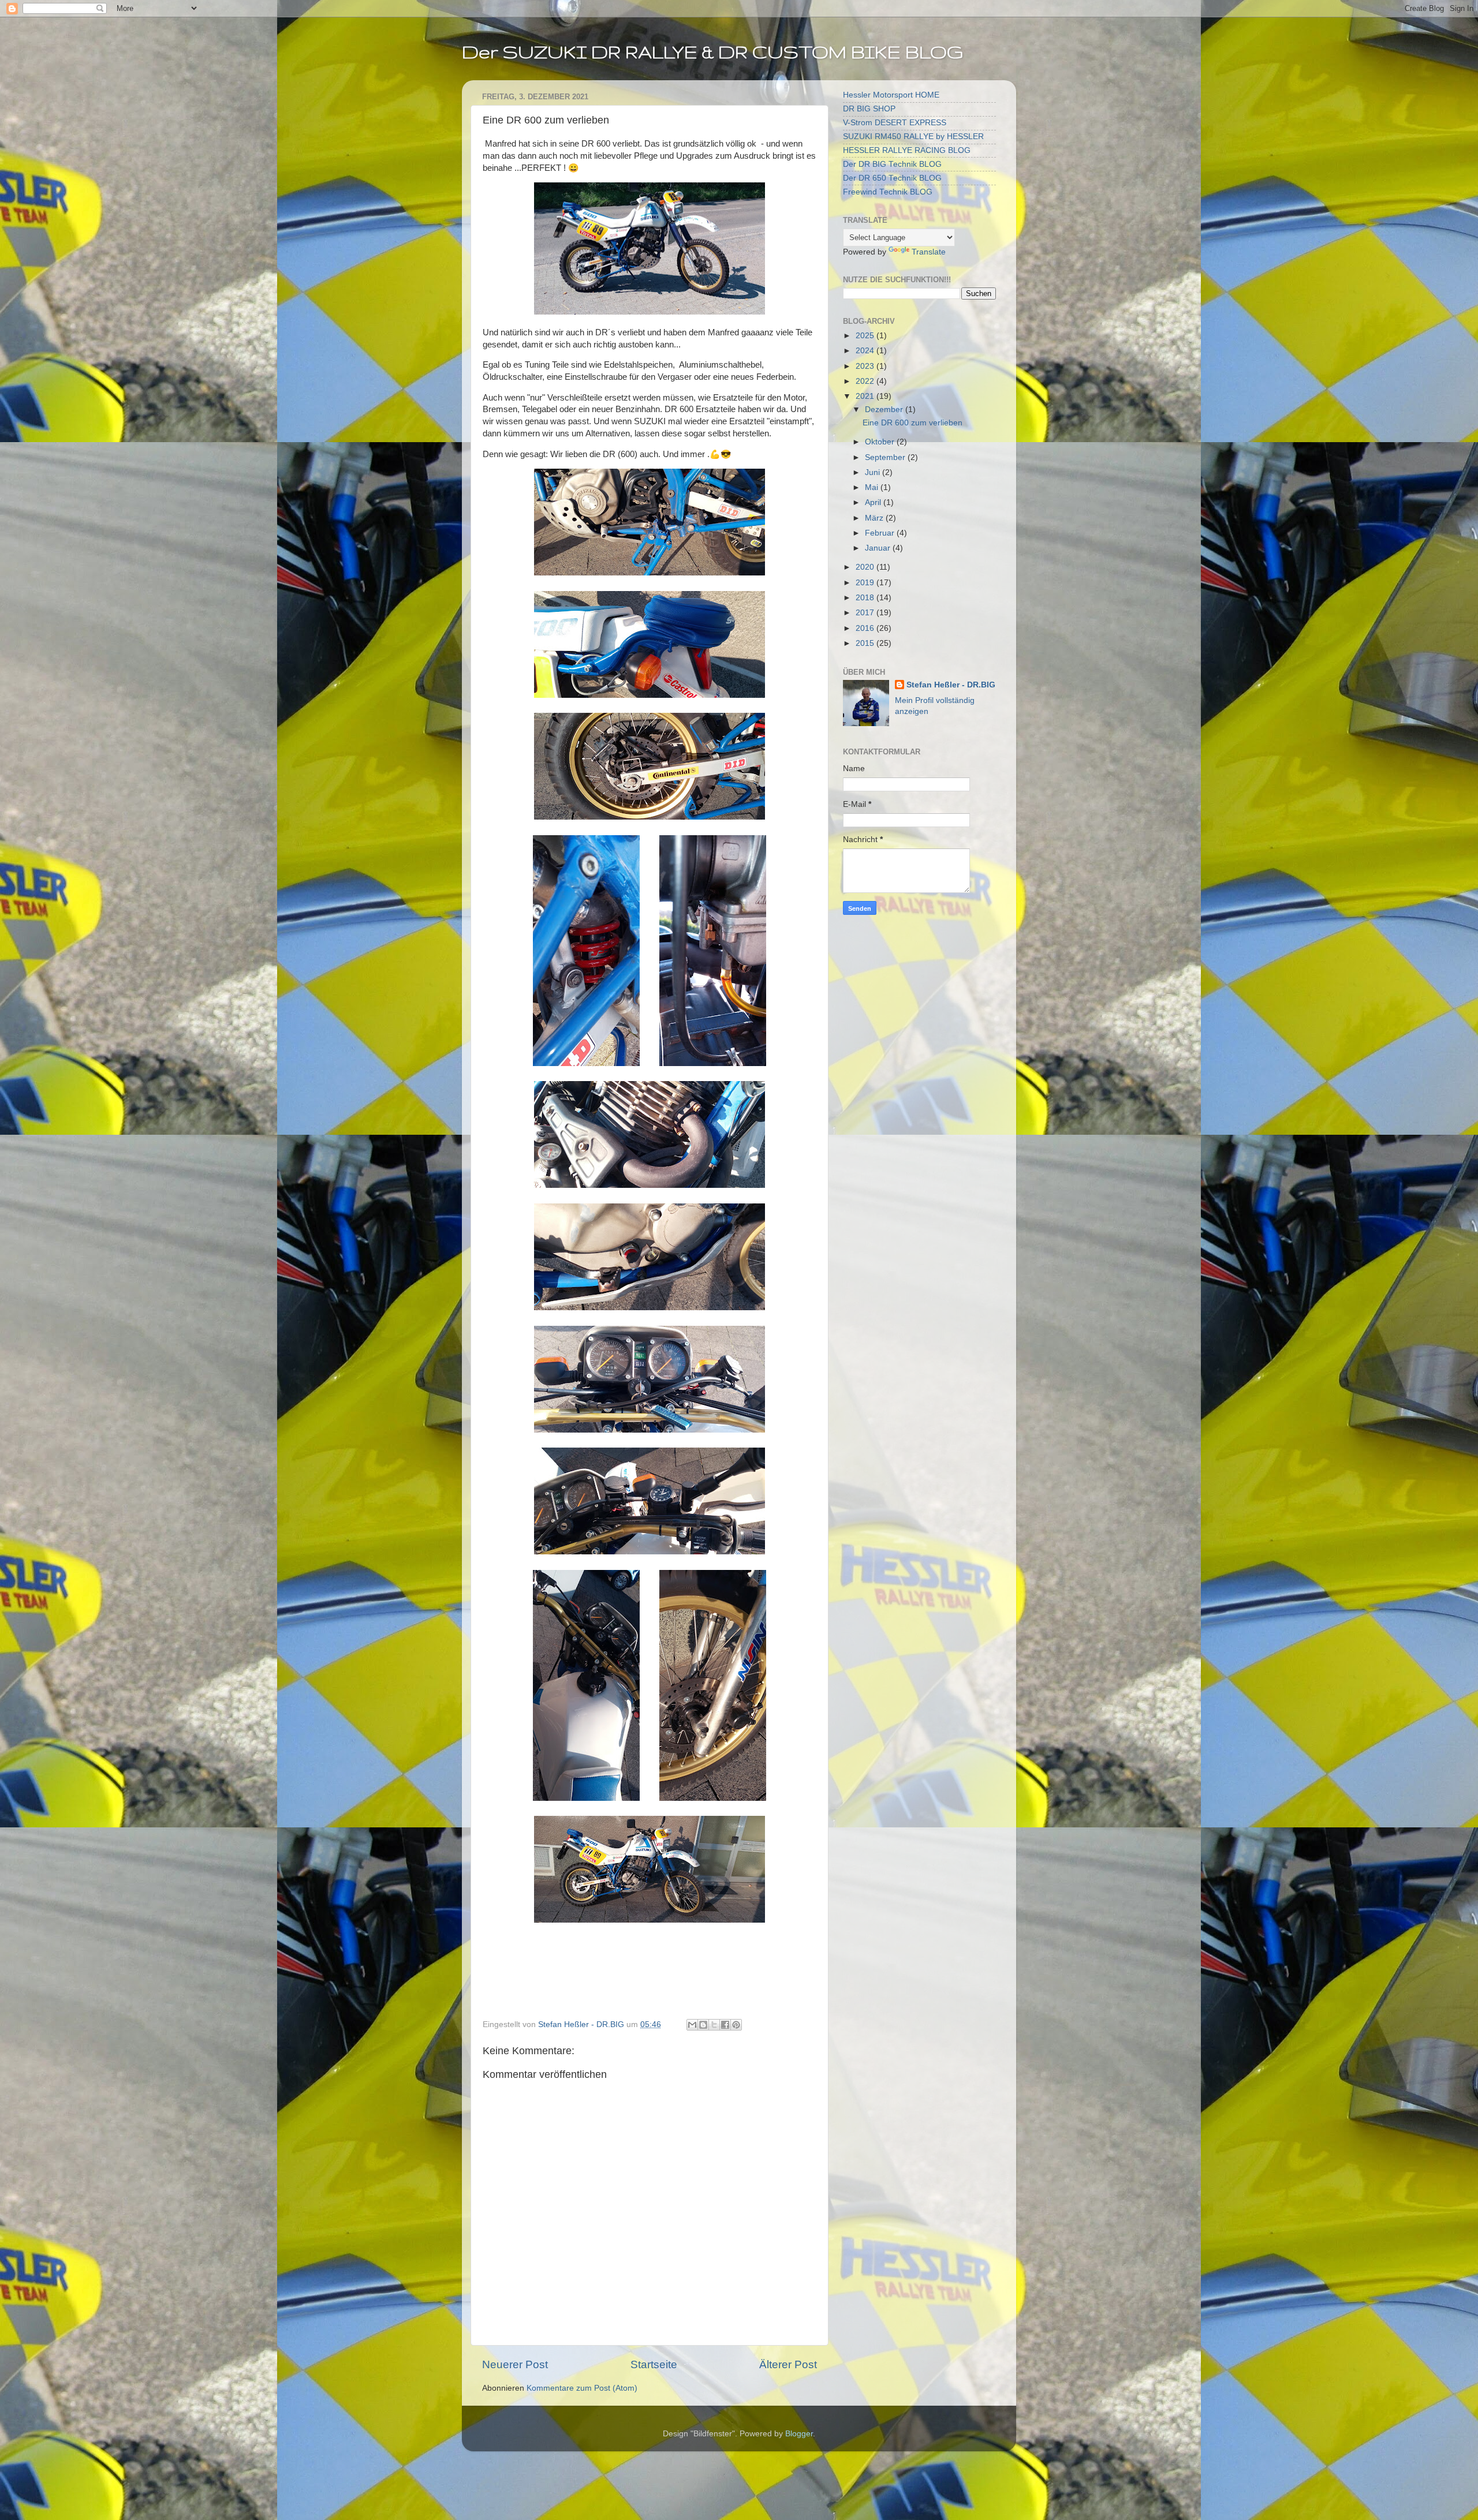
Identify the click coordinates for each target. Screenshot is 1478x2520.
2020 (866, 567)
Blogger (799, 2434)
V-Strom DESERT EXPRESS (895, 123)
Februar (881, 533)
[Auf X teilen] (714, 2025)
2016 (866, 628)
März (875, 518)
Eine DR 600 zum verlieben (912, 423)
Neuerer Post (515, 2364)
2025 (866, 336)
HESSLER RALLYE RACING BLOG (907, 150)
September (886, 457)
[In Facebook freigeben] (725, 2025)
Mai (873, 487)
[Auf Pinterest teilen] (736, 2025)
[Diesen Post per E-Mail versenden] (692, 2025)
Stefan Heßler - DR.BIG (951, 685)
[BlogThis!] (703, 2025)
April (874, 502)
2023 (866, 366)
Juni (874, 472)
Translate (929, 252)
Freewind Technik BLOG (888, 192)
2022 (866, 381)
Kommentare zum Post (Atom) (582, 2388)
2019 (866, 583)
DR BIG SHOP (869, 109)
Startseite (654, 2364)
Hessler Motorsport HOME (891, 95)
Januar (879, 548)
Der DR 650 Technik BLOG (892, 178)
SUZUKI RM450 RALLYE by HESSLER (913, 137)
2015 (866, 643)
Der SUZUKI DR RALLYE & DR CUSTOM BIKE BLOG (712, 52)
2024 (866, 351)
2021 (866, 396)
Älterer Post (788, 2364)
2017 (866, 613)
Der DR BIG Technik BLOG (892, 164)
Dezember (885, 410)
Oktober (881, 442)
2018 (866, 598)
